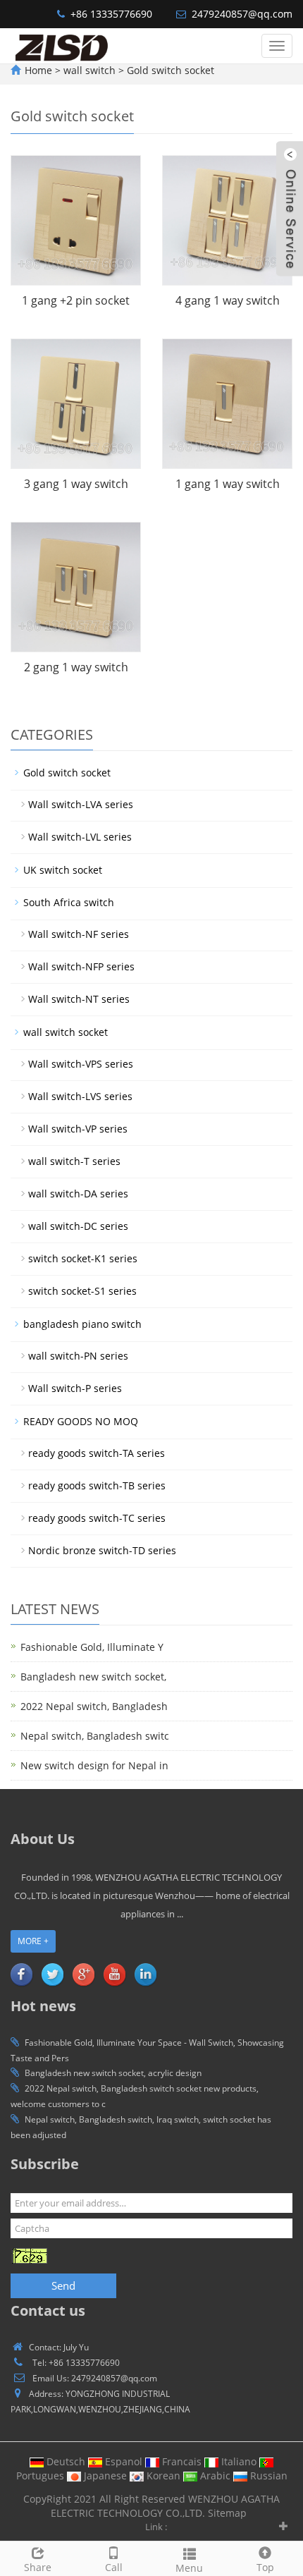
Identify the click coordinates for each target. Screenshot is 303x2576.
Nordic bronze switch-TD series (102, 1550)
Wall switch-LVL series (80, 837)
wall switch (91, 70)
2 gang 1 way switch (76, 667)
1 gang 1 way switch (228, 484)
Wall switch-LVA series (81, 804)
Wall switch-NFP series (81, 966)
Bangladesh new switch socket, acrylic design (113, 2073)
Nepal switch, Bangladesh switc (95, 1736)
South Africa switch (69, 902)
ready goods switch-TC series (97, 1518)
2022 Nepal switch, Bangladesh (94, 1706)
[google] (83, 1974)
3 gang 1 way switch (76, 484)
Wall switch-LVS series (80, 1096)
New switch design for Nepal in (94, 1765)
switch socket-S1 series (82, 1291)
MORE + (33, 1941)
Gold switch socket (169, 70)
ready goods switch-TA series (97, 1453)
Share (38, 2567)
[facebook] (21, 1974)
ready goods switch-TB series (97, 1485)
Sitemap (227, 2513)
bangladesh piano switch (82, 1324)
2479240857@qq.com (242, 14)
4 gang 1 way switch (228, 300)
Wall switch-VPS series (81, 1064)
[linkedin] (145, 1974)
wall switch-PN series (78, 1356)
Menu (189, 2568)
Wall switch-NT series (79, 999)
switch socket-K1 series (83, 1258)
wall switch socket (66, 1032)
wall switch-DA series (78, 1194)
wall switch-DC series (78, 1226)
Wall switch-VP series (78, 1129)
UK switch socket (63, 870)
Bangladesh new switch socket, (93, 1677)
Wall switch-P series (75, 1388)
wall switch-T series (74, 1161)
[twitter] (52, 1974)
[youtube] (114, 1974)
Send (63, 2285)
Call (114, 2567)
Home (38, 70)
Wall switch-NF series (79, 934)
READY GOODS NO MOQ (81, 1421)
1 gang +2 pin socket (76, 300)
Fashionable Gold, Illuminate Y (92, 1647)
